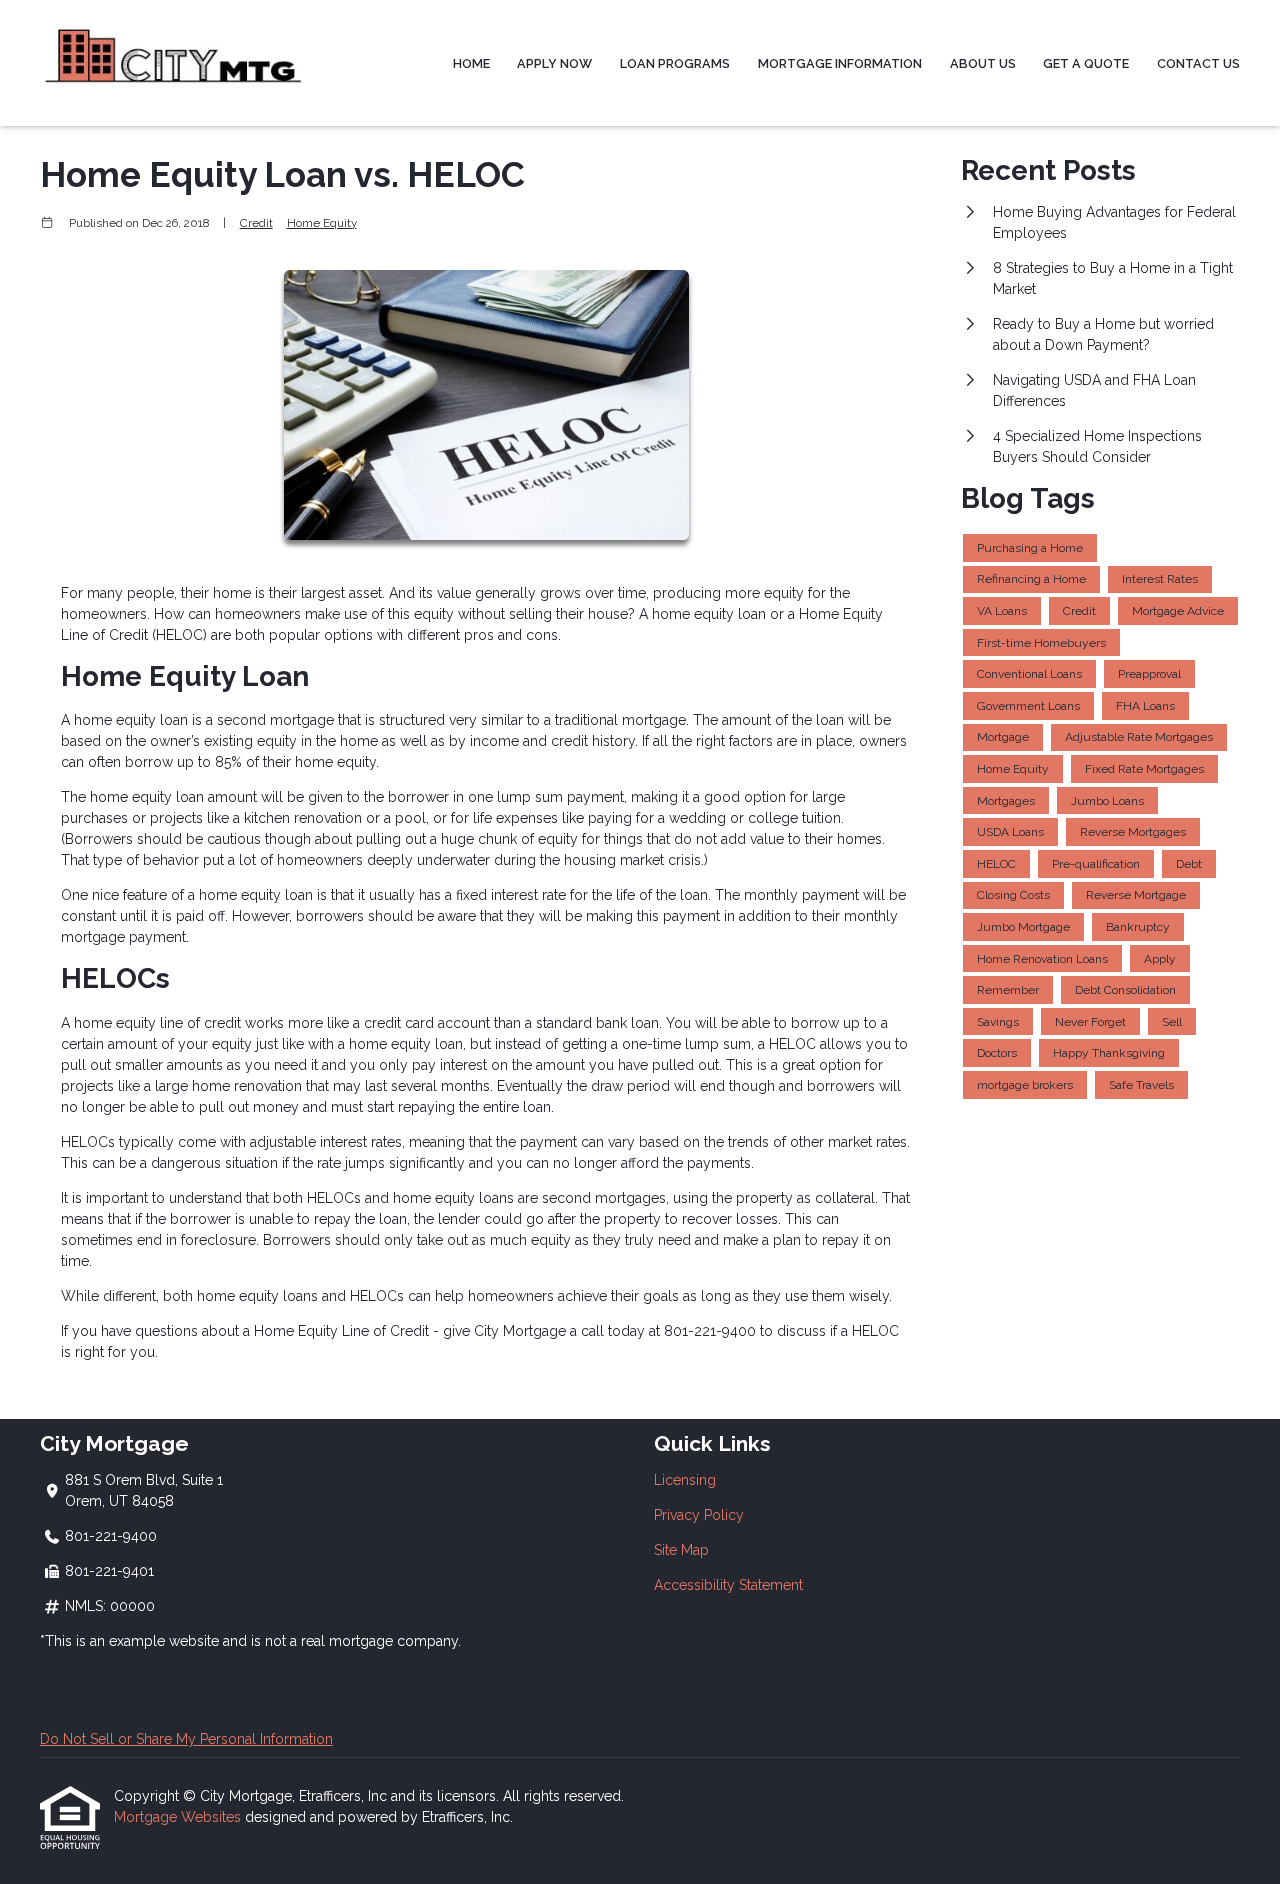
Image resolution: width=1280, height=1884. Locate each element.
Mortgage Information (840, 63)
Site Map (681, 1550)
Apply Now (554, 63)
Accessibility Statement (728, 1585)
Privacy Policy (699, 1515)
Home (471, 63)
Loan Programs (675, 63)
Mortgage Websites (179, 1817)
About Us (983, 63)
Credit (256, 223)
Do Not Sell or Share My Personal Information (186, 1739)
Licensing (685, 1480)
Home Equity (322, 223)
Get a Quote (1086, 63)
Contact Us (1198, 63)
